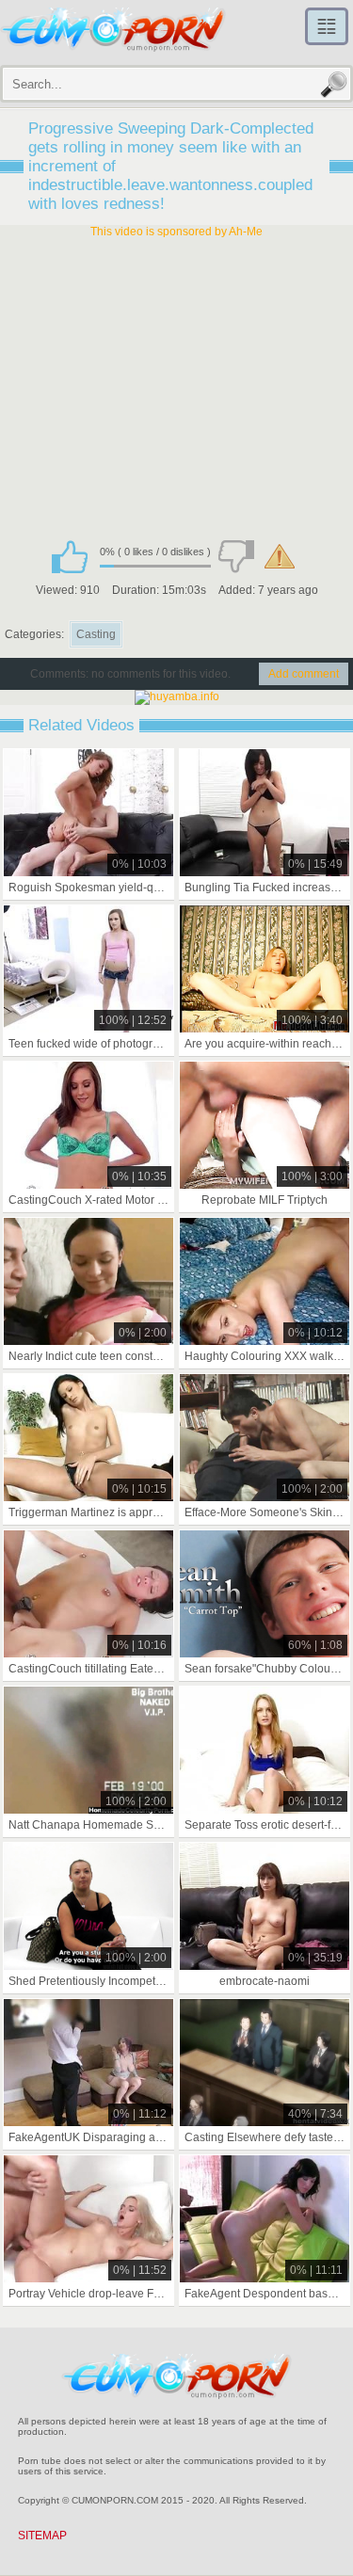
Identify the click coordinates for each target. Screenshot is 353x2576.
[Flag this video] (280, 556)
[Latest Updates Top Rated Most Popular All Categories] (327, 26)
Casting (96, 634)
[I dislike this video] (236, 556)
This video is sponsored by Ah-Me (176, 232)
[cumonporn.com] (113, 30)
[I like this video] (70, 556)
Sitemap (42, 2536)
